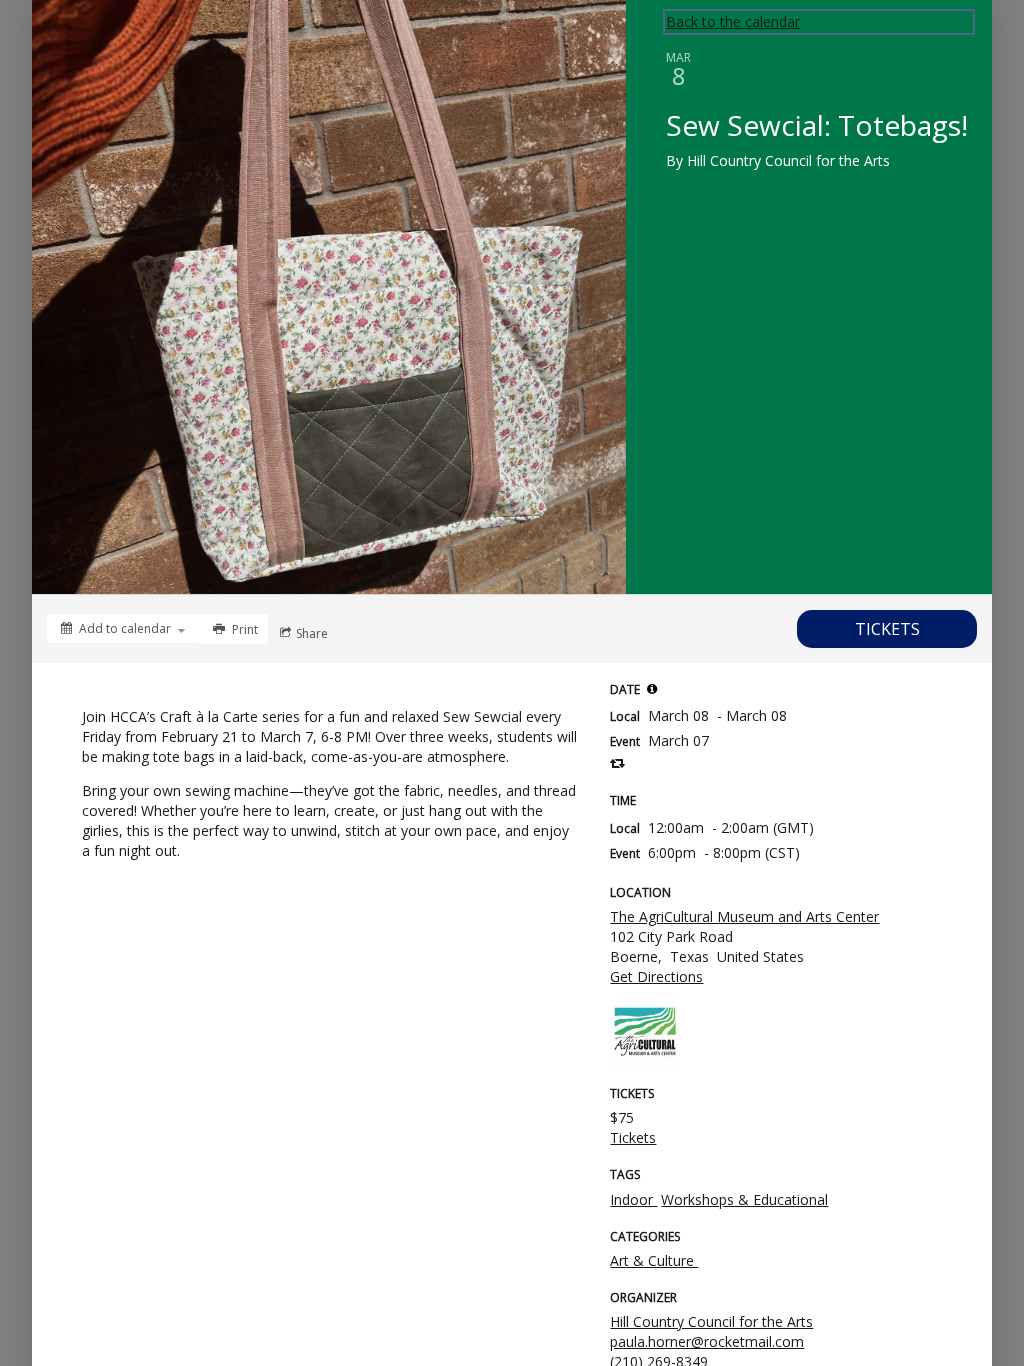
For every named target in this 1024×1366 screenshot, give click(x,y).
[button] (652, 689)
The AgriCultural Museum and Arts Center (744, 916)
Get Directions (656, 976)
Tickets (633, 1137)
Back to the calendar (733, 21)
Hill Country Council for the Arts (711, 1321)
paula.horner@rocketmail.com (707, 1341)
